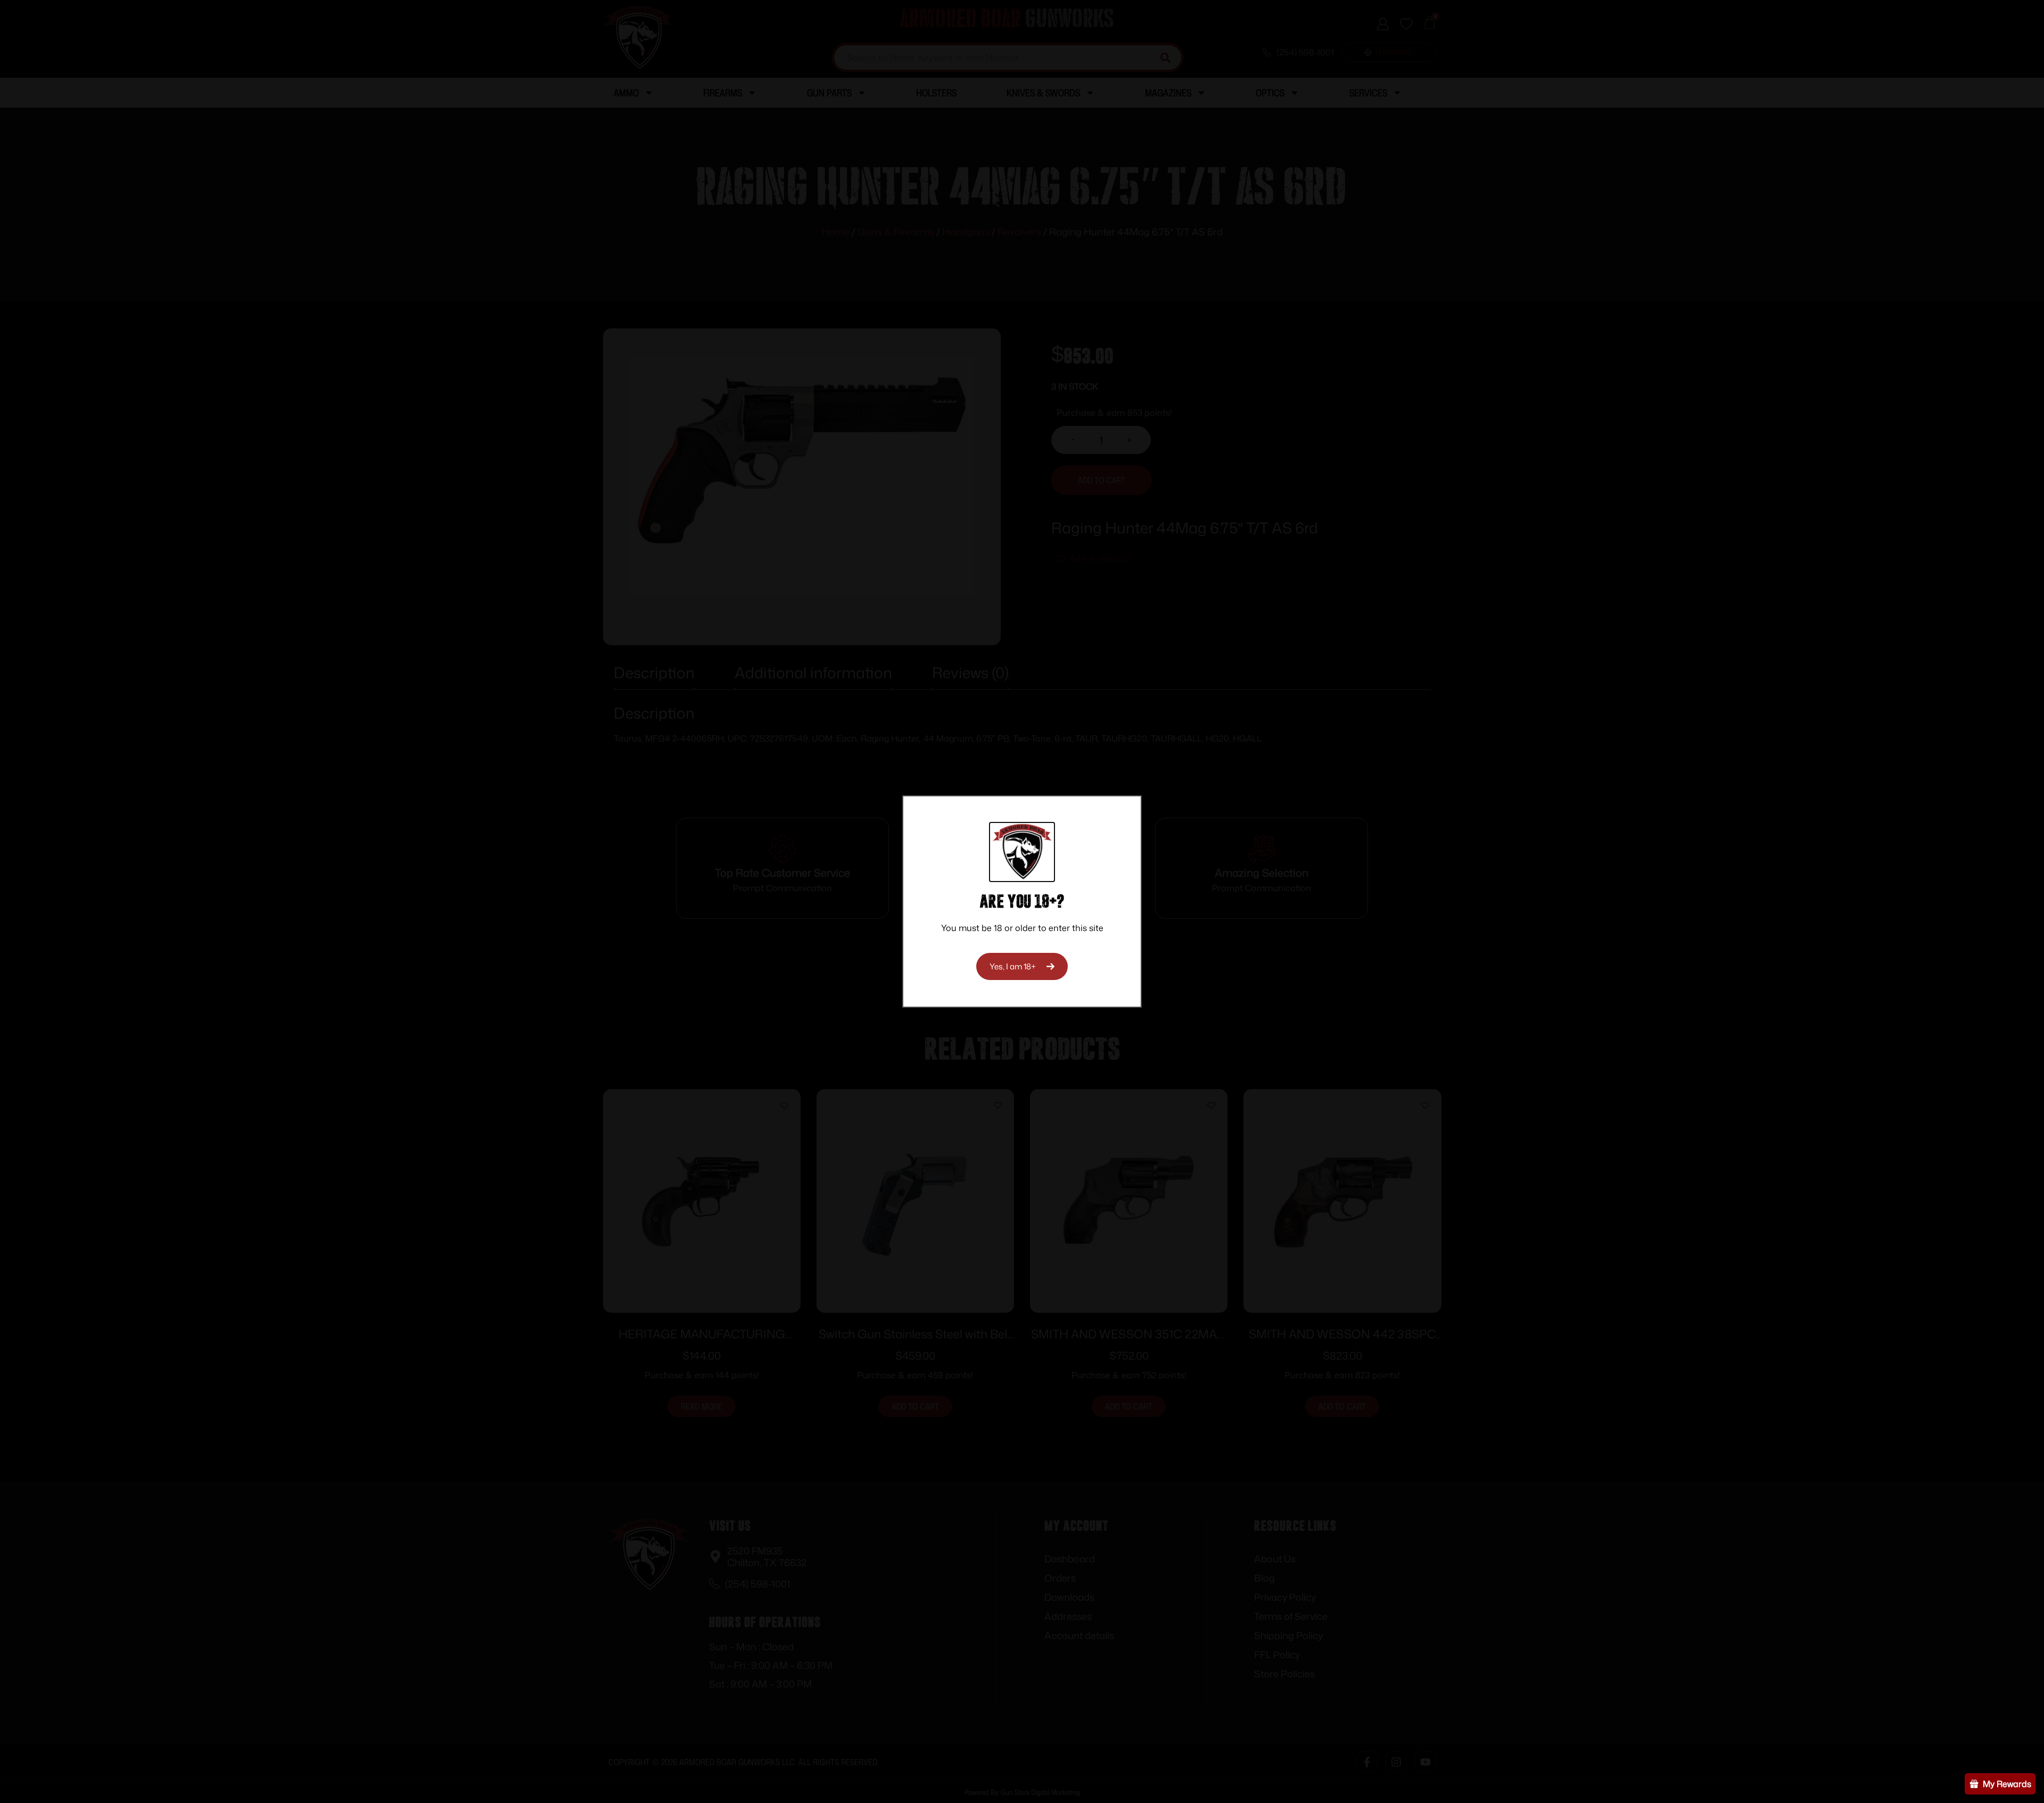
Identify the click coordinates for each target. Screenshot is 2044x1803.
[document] (1022, 901)
